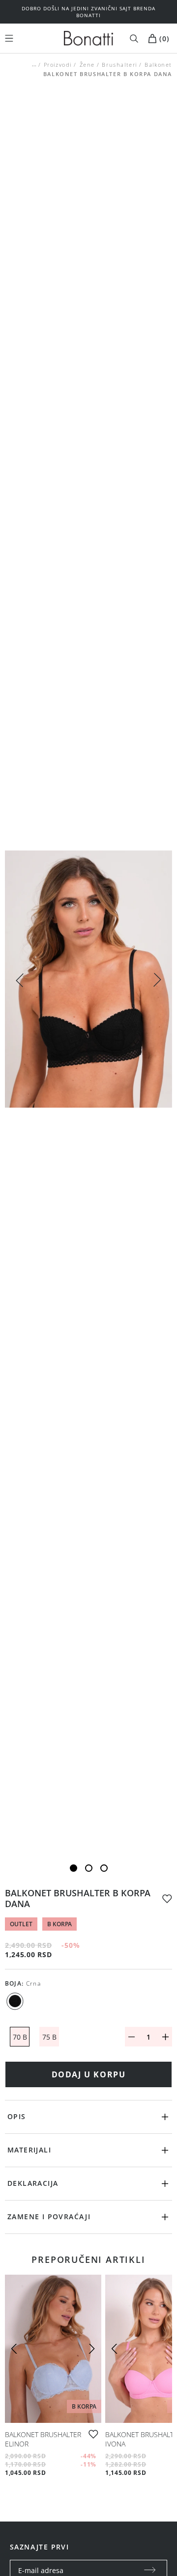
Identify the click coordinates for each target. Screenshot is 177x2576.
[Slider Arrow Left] (20, 979)
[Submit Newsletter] (150, 2571)
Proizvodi (58, 65)
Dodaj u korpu (89, 2074)
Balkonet (158, 65)
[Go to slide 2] (89, 1868)
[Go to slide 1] (74, 1868)
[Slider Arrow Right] (157, 981)
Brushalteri (120, 65)
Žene (87, 65)
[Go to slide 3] (104, 1868)
